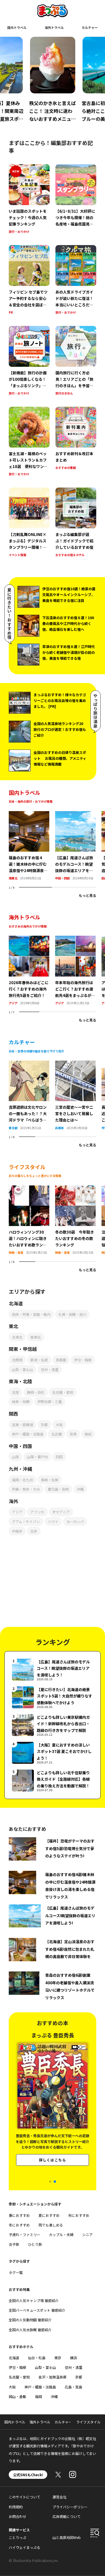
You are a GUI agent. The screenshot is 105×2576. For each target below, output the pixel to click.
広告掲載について (66, 2516)
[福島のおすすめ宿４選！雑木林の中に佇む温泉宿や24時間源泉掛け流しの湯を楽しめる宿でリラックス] (29, 815)
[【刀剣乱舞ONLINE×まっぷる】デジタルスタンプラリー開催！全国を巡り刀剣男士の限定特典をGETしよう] (29, 523)
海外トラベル (54, 27)
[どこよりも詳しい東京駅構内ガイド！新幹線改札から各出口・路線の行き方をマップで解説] (52, 1725)
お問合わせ (17, 2516)
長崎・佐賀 (50, 1480)
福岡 (38, 2396)
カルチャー (90, 27)
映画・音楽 (16, 1252)
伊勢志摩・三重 (50, 1401)
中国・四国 (62, 878)
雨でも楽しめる (51, 2225)
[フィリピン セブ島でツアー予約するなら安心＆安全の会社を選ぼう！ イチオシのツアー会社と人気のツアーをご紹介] (29, 280)
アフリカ (37, 1512)
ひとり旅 (35, 2244)
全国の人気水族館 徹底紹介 (30, 2330)
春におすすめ (19, 2215)
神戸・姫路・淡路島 (28, 1434)
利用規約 (16, 2507)
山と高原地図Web (67, 2537)
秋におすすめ (79, 2215)
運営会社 (60, 2497)
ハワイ (53, 1521)
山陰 (15, 1457)
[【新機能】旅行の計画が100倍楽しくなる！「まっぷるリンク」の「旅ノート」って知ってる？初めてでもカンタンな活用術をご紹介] (29, 361)
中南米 (17, 1531)
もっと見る (87, 895)
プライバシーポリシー (70, 2507)
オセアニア (61, 1512)
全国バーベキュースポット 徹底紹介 (37, 2310)
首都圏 (61, 1360)
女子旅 (14, 2244)
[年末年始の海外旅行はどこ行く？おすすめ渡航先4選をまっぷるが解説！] (75, 939)
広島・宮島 (73, 2387)
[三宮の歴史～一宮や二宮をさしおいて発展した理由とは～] (75, 1064)
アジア (13, 1003)
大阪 (59, 1425)
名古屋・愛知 (63, 1392)
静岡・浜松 (36, 1392)
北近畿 (57, 1434)
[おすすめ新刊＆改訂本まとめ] (76, 442)
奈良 (73, 1434)
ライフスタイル (88, 2422)
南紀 (88, 1434)
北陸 (15, 1392)
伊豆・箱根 (83, 1360)
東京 (58, 2358)
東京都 (13, 1128)
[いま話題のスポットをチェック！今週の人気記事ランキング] (29, 200)
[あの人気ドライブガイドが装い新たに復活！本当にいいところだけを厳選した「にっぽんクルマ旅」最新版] (76, 280)
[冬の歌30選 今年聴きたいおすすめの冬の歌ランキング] (75, 1189)
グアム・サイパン (26, 1521)
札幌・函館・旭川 (72, 1314)
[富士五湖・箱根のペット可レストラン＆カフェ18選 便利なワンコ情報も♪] (29, 442)
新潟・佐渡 (39, 1360)
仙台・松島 (37, 2358)
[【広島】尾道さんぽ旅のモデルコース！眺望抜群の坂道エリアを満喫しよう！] (75, 815)
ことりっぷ (17, 2537)
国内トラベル (17, 27)
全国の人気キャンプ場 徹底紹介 (34, 2300)
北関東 (17, 1360)
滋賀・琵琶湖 (22, 1425)
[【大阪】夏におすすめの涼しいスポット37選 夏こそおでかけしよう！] (52, 1753)
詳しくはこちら (52, 2160)
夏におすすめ (49, 2215)
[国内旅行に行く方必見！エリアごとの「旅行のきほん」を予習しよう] (76, 361)
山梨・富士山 (22, 1369)
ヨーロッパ (75, 1521)
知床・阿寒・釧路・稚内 (31, 1314)
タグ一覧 (16, 2272)
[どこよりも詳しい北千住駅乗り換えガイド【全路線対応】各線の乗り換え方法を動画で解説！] (52, 1781)
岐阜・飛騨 (21, 1401)
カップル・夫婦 (61, 2234)
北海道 (14, 2358)
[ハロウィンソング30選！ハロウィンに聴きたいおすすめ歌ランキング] (29, 1189)
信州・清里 (50, 1369)
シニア (87, 2234)
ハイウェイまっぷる (24, 2547)
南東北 (13, 878)
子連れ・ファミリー (24, 2234)
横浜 (73, 2358)
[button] (50, 2182)
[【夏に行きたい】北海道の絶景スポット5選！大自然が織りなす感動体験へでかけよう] (52, 1697)
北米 (34, 1531)
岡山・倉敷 (17, 2396)
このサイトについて (24, 2497)
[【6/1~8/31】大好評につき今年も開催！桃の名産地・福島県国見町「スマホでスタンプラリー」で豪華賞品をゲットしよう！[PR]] (76, 200)
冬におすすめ (19, 2225)
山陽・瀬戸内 (37, 1457)
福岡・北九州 (22, 1480)
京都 (44, 1425)
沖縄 (80, 1489)
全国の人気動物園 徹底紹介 (30, 2320)
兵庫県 (60, 1128)
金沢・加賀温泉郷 (52, 2377)
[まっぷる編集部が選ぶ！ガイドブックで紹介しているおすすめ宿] (76, 523)
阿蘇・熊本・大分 (26, 1489)
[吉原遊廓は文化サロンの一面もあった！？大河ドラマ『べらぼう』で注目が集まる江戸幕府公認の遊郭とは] (29, 1064)
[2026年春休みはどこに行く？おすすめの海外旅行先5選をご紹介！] (29, 939)
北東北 (17, 1337)
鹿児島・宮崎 (58, 1489)
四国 (59, 1457)
